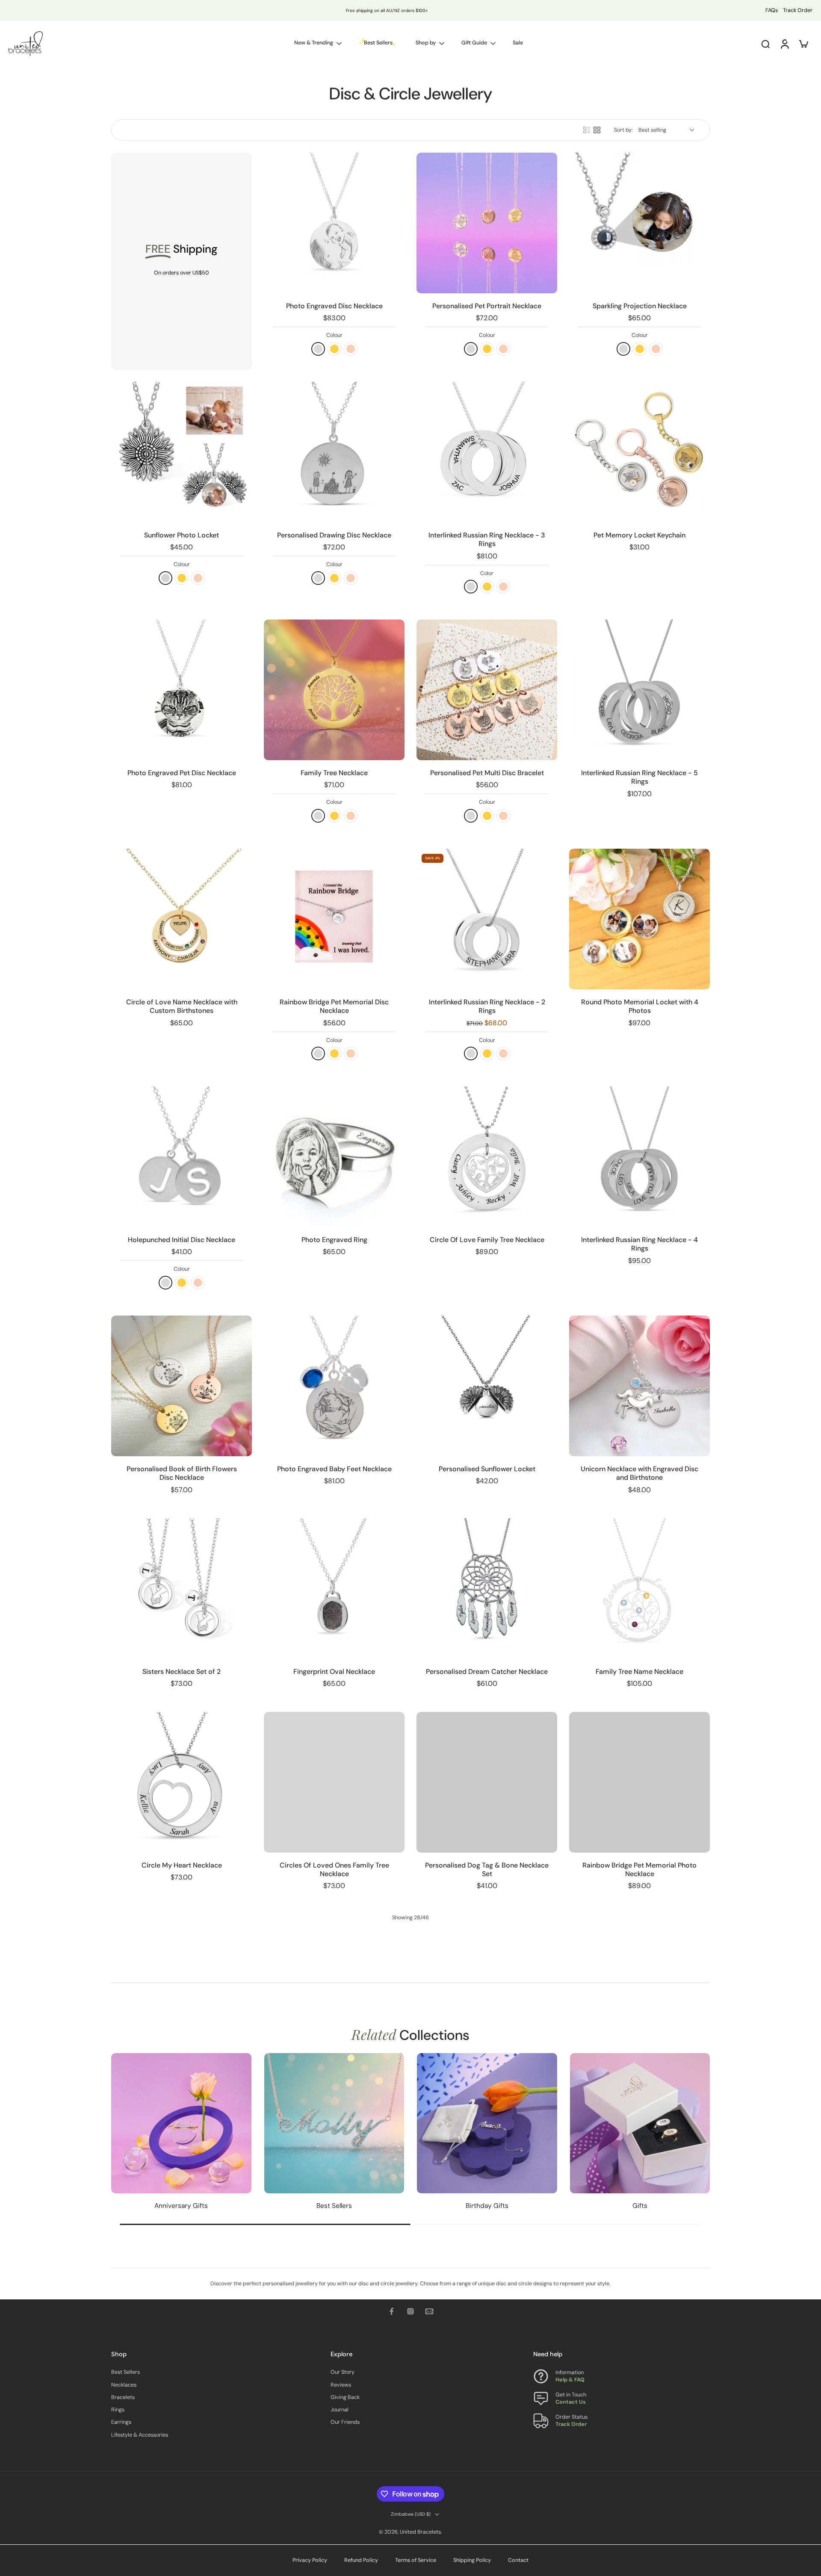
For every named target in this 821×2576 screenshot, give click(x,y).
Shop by (426, 43)
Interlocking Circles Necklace (639, 2067)
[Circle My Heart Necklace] (182, 1782)
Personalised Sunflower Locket (487, 1469)
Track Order (798, 10)
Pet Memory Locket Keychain (639, 535)
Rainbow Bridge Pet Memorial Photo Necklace (639, 1869)
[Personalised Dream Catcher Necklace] (487, 1589)
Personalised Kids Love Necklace (487, 2067)
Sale (518, 43)
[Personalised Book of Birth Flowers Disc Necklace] (182, 1386)
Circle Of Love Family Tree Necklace (487, 1240)
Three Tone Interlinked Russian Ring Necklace (182, 2072)
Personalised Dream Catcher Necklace (487, 1672)
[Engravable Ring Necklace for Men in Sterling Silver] (487, 2187)
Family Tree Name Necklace (639, 1672)
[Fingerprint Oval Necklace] (334, 1589)
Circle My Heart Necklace (182, 1865)
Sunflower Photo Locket (182, 535)
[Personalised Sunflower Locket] (487, 1386)
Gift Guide (474, 43)
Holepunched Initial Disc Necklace (182, 1240)
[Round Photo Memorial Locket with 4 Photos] (639, 919)
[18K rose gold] (351, 349)
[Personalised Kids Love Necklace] (487, 1984)
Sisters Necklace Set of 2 (182, 1672)
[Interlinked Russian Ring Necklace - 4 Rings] (639, 1157)
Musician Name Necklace (182, 2508)
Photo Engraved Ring (334, 1240)
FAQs (772, 10)
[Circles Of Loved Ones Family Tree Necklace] (334, 1782)
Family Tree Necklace (334, 773)
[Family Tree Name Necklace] (639, 1589)
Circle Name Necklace (334, 2270)
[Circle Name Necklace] (334, 2187)
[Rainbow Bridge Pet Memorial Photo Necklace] (639, 1782)
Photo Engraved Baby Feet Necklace (334, 1469)
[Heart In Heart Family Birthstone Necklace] (487, 2425)
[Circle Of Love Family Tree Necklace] (487, 1157)
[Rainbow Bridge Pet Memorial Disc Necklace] (334, 919)
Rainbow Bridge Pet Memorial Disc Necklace (334, 1006)
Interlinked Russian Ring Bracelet (334, 2508)
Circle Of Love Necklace (182, 2270)
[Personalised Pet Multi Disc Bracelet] (487, 690)
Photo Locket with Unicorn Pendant (640, 2270)
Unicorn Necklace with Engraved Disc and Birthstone (639, 1473)
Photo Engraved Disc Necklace (334, 306)
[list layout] (587, 130)
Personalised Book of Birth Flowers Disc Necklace (182, 1473)
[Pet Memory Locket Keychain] (639, 452)
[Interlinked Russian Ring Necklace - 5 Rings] (639, 690)
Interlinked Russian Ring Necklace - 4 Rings (639, 1244)
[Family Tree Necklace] (334, 690)
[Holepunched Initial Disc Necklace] (182, 1157)
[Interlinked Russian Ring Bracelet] (334, 2425)
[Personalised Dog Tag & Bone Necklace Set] (487, 1782)
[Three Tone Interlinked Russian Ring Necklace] (182, 1984)
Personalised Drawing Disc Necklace (334, 535)
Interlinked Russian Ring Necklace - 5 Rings (639, 777)
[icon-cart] (803, 44)
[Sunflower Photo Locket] (182, 452)
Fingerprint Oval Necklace (334, 1672)
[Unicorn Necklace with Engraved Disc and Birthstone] (639, 1386)
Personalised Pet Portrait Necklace (487, 306)
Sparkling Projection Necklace (640, 306)
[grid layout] (597, 130)
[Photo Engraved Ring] (334, 1157)
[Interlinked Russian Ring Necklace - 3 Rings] (487, 452)
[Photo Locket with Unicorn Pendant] (639, 2187)
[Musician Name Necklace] (182, 2425)
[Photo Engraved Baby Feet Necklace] (334, 1386)
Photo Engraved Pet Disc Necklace (182, 773)
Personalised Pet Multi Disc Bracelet (487, 773)
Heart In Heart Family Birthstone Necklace (487, 2512)
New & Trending (314, 43)
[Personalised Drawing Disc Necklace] (334, 452)
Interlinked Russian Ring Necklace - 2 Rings (487, 1006)
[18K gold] (334, 349)
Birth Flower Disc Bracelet (334, 2067)
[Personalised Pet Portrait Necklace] (487, 223)
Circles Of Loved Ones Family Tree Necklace (334, 1869)
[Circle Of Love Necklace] (182, 2187)
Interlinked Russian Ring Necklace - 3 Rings (487, 539)
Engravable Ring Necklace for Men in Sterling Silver (487, 2274)
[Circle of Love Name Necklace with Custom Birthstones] (182, 919)
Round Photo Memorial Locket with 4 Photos (640, 1006)
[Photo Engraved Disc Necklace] (334, 223)
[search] (765, 44)
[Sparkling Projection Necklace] (639, 223)
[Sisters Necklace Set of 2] (182, 1589)
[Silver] (165, 578)
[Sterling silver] (318, 349)
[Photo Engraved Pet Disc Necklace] (182, 690)
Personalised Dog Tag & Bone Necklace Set (487, 1869)
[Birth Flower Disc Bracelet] (334, 1984)
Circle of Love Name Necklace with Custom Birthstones (182, 1006)
